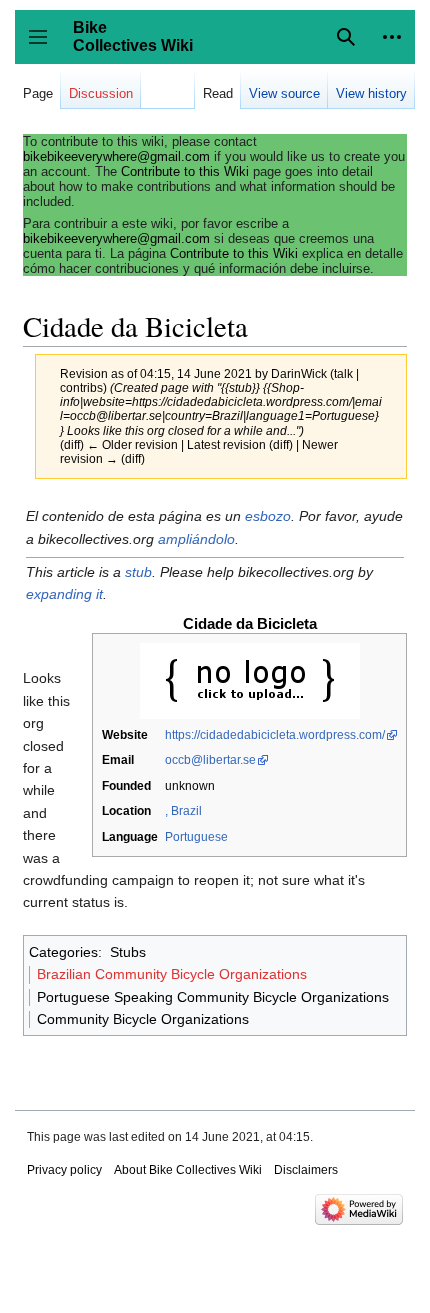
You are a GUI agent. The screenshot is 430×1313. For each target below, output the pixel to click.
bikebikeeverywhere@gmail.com (116, 156)
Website (125, 735)
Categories (63, 952)
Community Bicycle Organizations (143, 1019)
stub (138, 572)
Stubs (128, 952)
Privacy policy (64, 1170)
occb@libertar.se (210, 760)
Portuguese (196, 837)
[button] (392, 37)
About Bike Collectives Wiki (188, 1170)
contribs (81, 387)
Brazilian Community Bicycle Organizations (172, 974)
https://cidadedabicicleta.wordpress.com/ (275, 735)
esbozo (268, 516)
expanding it (64, 594)
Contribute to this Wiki (185, 171)
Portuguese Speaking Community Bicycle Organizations (213, 997)
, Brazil (183, 811)
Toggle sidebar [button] (44, 46)
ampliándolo (196, 539)
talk (343, 373)
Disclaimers (306, 1170)
